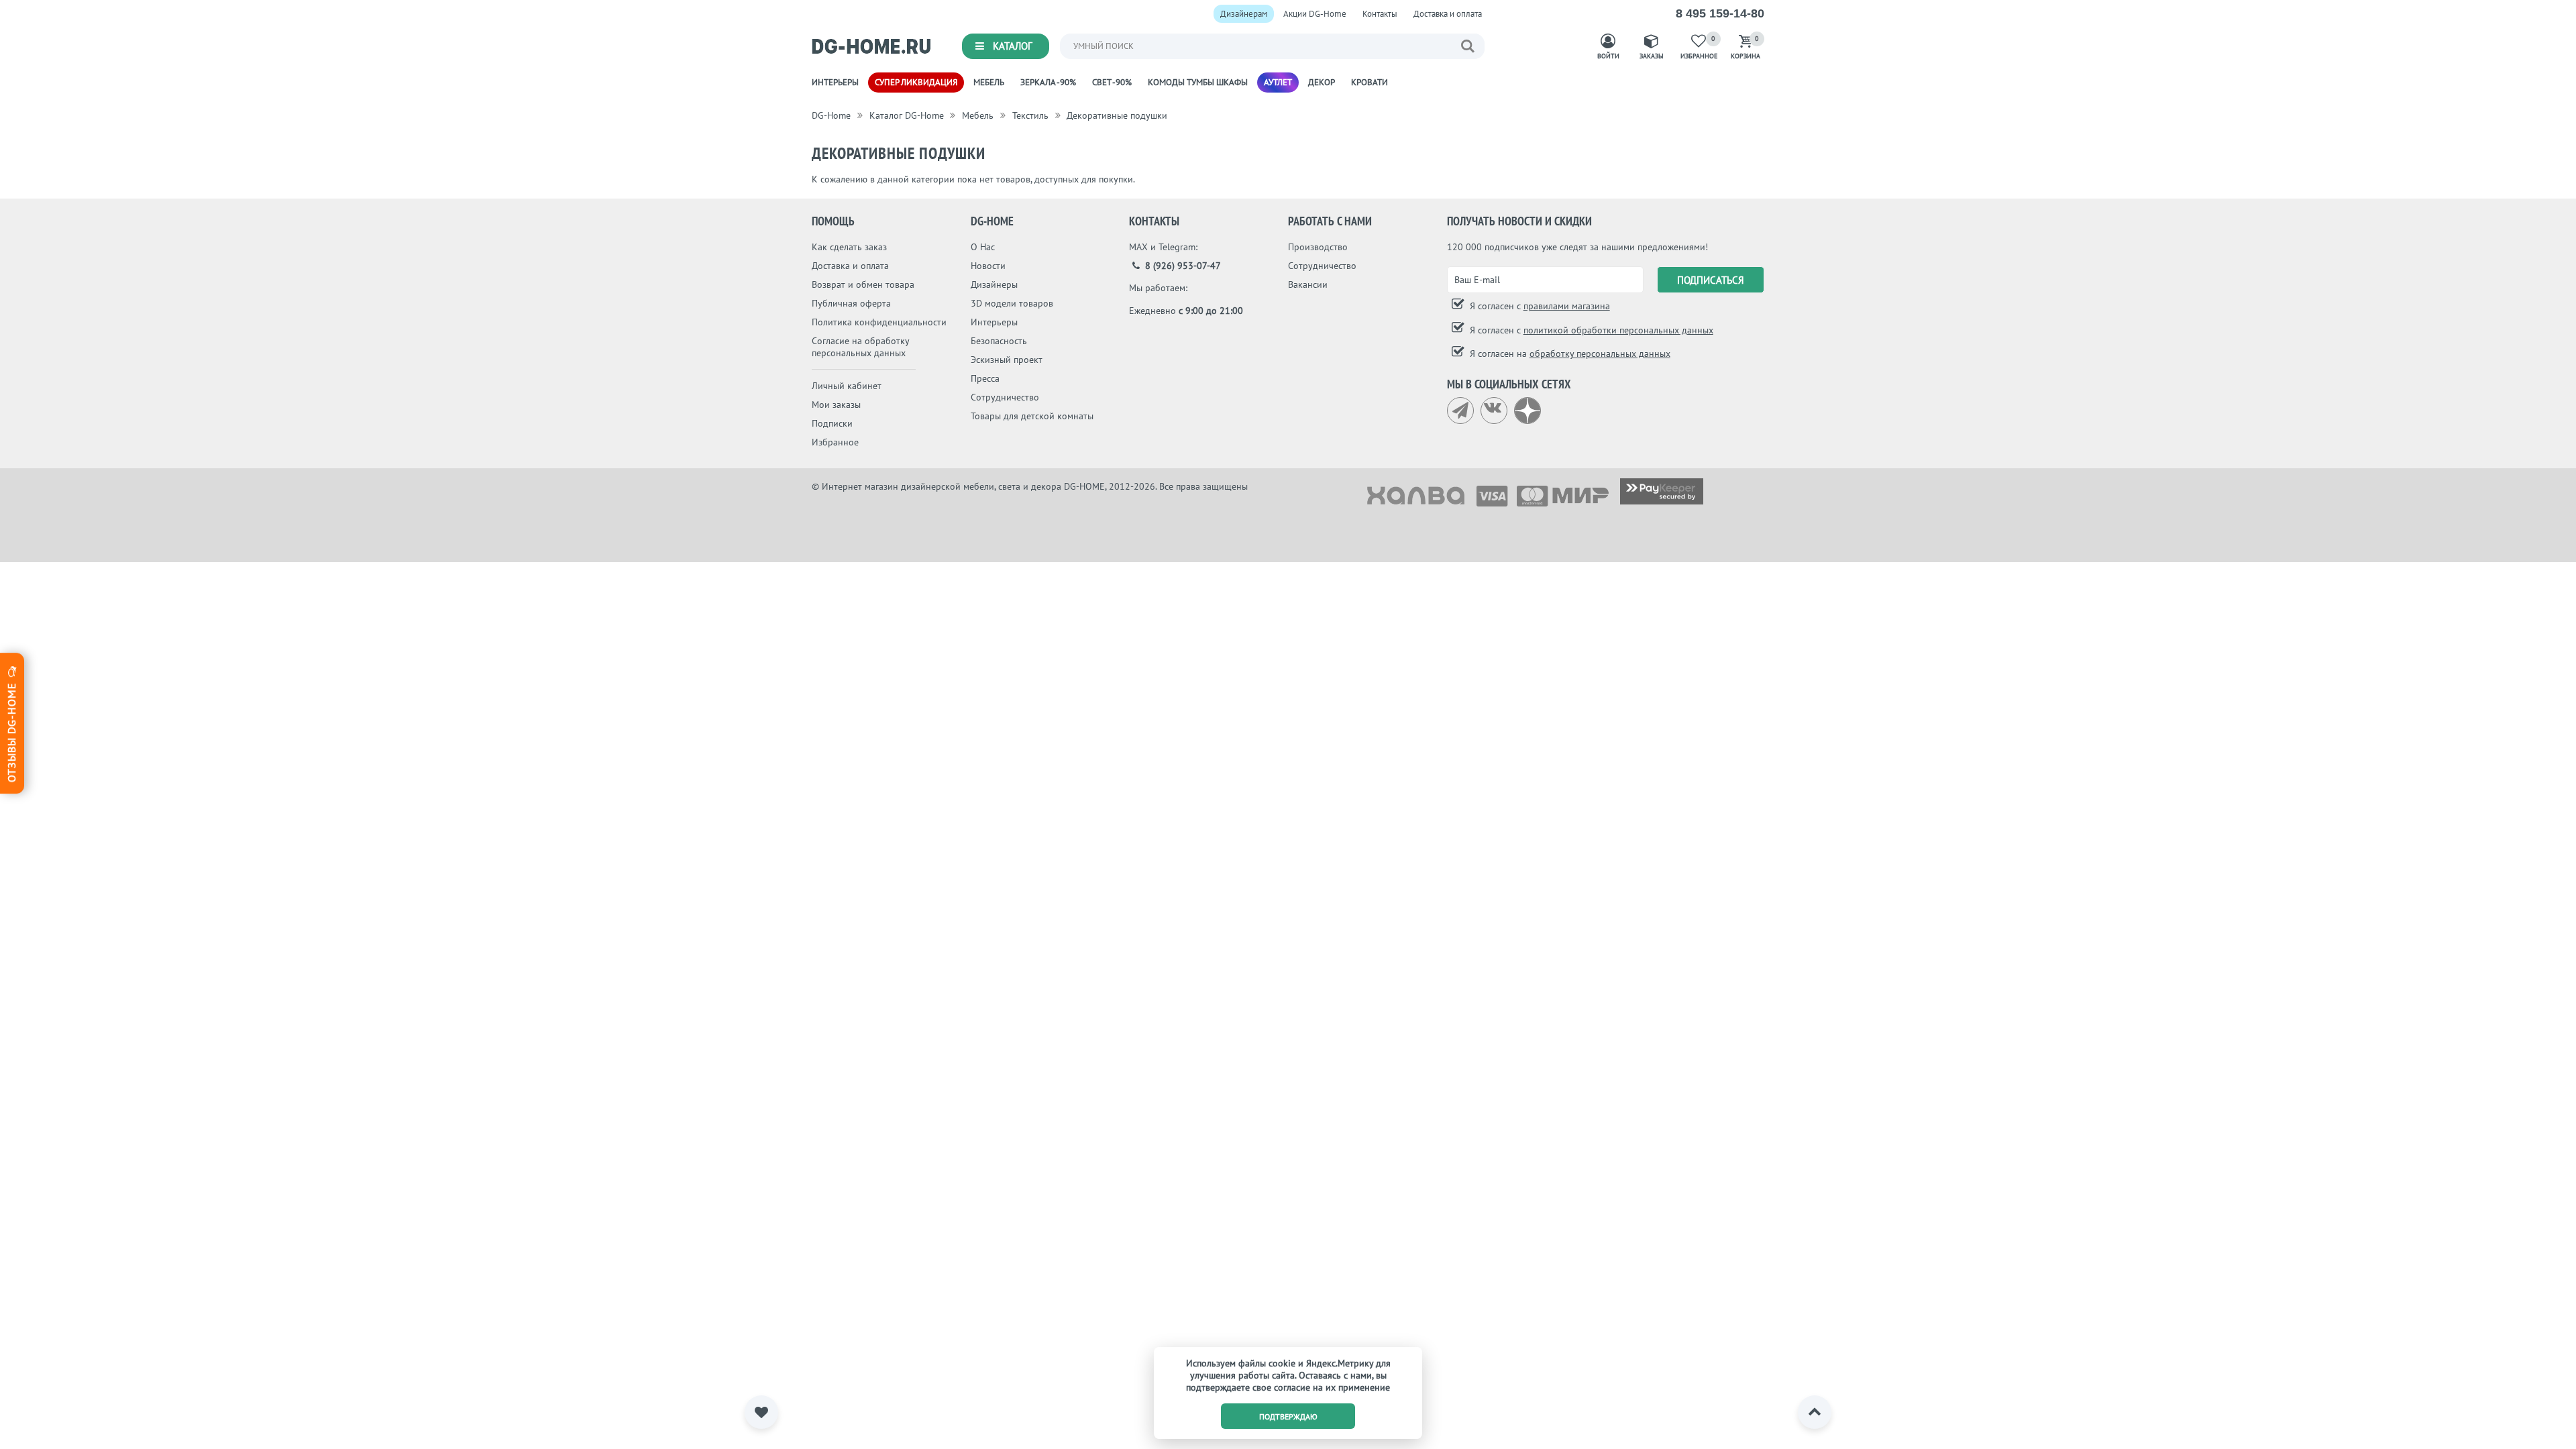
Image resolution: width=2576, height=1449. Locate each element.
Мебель (989, 82)
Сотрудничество (1005, 397)
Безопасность (999, 341)
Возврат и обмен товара (863, 284)
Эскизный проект (1007, 360)
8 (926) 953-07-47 (1182, 266)
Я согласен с (1539, 306)
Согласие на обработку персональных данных (860, 347)
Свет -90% (1112, 82)
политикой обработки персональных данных (1618, 330)
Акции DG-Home (1315, 14)
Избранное (835, 442)
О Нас (983, 247)
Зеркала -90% (1048, 82)
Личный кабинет (847, 386)
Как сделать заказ (849, 247)
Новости (988, 266)
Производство (1318, 247)
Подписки (832, 423)
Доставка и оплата (1448, 14)
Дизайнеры (994, 284)
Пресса (985, 378)
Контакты (1380, 14)
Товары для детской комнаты (1032, 416)
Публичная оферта (851, 303)
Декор (1322, 82)
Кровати (1370, 82)
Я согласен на (1569, 354)
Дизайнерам (1244, 14)
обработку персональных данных (1600, 354)
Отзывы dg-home (11, 731)
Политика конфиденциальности (879, 322)
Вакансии (1308, 284)
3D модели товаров (1012, 303)
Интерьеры (835, 82)
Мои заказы (836, 405)
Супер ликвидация (916, 82)
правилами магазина (1567, 306)
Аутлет (1278, 82)
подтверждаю (1288, 1416)
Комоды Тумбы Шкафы (1198, 82)
